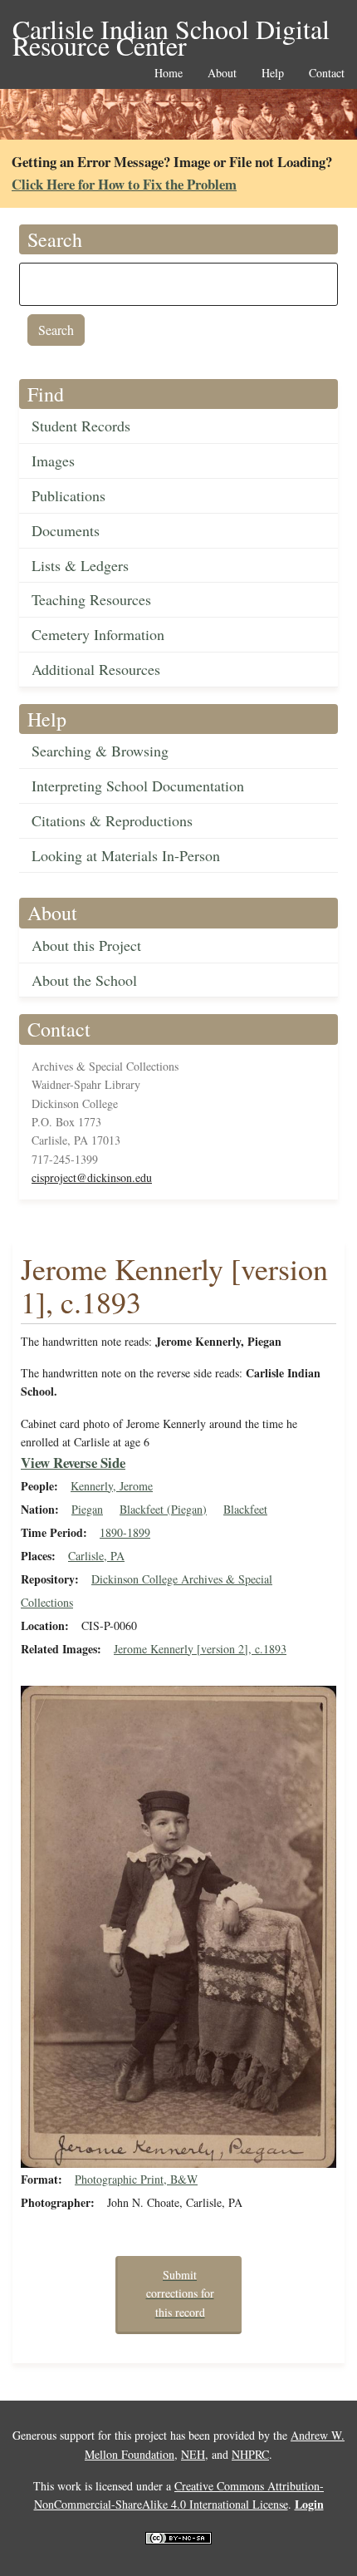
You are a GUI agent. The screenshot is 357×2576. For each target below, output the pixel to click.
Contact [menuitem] (327, 74)
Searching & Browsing (100, 751)
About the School (84, 980)
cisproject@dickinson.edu (92, 1177)
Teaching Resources (91, 599)
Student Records (81, 426)
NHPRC (250, 2454)
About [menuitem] (222, 74)
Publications (68, 495)
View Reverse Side (73, 1463)
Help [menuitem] (273, 74)
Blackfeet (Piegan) (163, 1509)
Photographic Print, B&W (136, 2179)
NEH (193, 2454)
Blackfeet (245, 1509)
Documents (66, 530)
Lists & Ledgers (80, 565)
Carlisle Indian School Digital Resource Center (171, 30)
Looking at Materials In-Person (126, 855)
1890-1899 (125, 1532)
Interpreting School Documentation (138, 786)
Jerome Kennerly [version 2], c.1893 (200, 1649)
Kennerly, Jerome (112, 1486)
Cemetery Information (98, 634)
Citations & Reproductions (112, 820)
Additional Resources (96, 669)
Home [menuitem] (169, 74)
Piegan (87, 1509)
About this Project (86, 945)
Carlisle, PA (96, 1556)
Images (53, 461)
